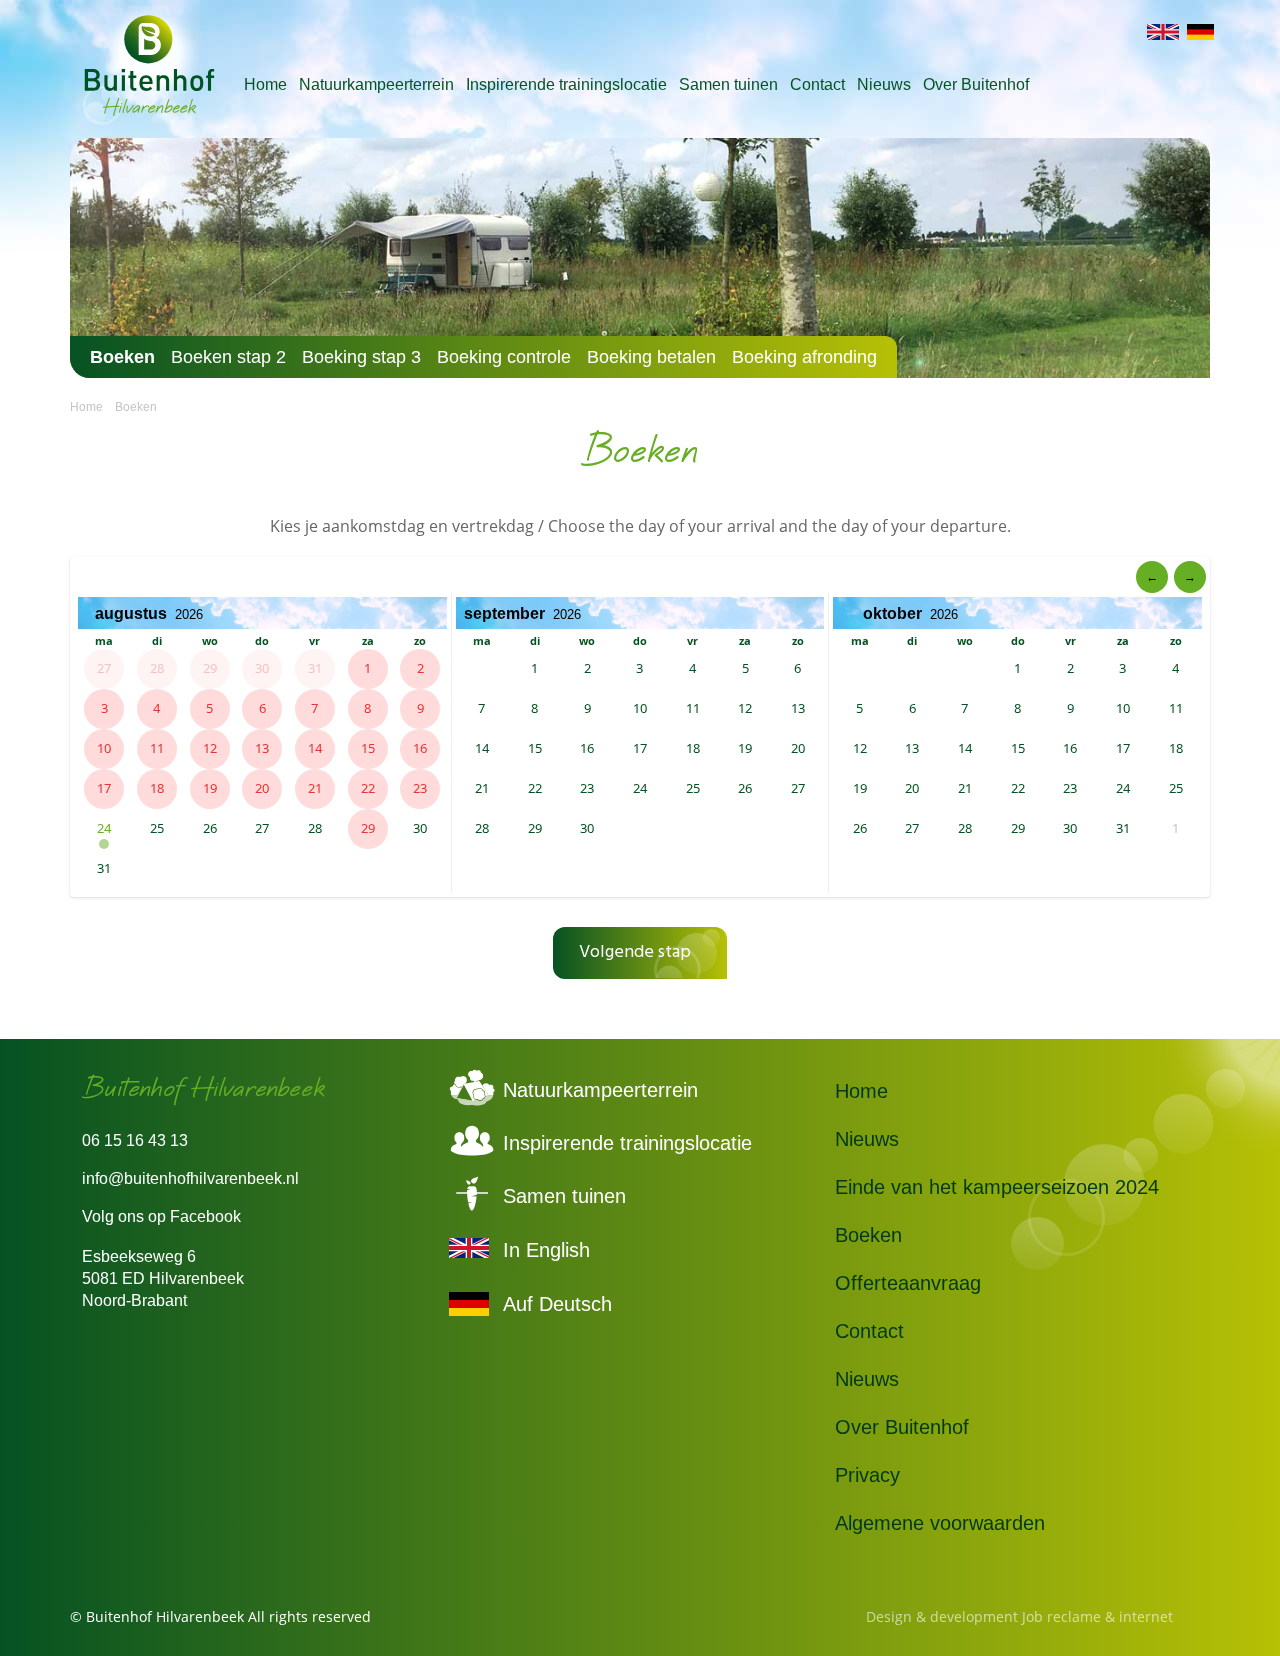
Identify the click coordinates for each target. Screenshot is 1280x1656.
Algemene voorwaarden (940, 1523)
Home (265, 84)
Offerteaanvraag (908, 1283)
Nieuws (884, 84)
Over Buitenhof (976, 84)
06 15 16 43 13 (135, 1140)
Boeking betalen (651, 357)
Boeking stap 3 (361, 357)
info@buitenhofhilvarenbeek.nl (190, 1178)
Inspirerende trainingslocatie (566, 84)
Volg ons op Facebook (161, 1216)
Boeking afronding (804, 357)
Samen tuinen (728, 84)
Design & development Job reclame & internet (1019, 1616)
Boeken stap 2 (228, 357)
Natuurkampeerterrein (376, 84)
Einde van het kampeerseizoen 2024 (997, 1187)
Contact (817, 84)
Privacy (867, 1475)
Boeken (122, 357)
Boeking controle (504, 357)
